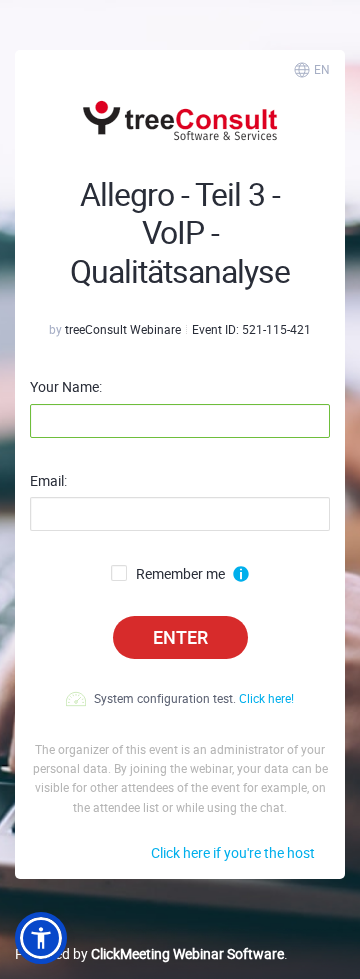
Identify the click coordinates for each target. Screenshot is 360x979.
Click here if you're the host (233, 852)
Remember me (180, 574)
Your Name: (66, 387)
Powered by (149, 953)
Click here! (266, 698)
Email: (48, 481)
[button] (41, 938)
